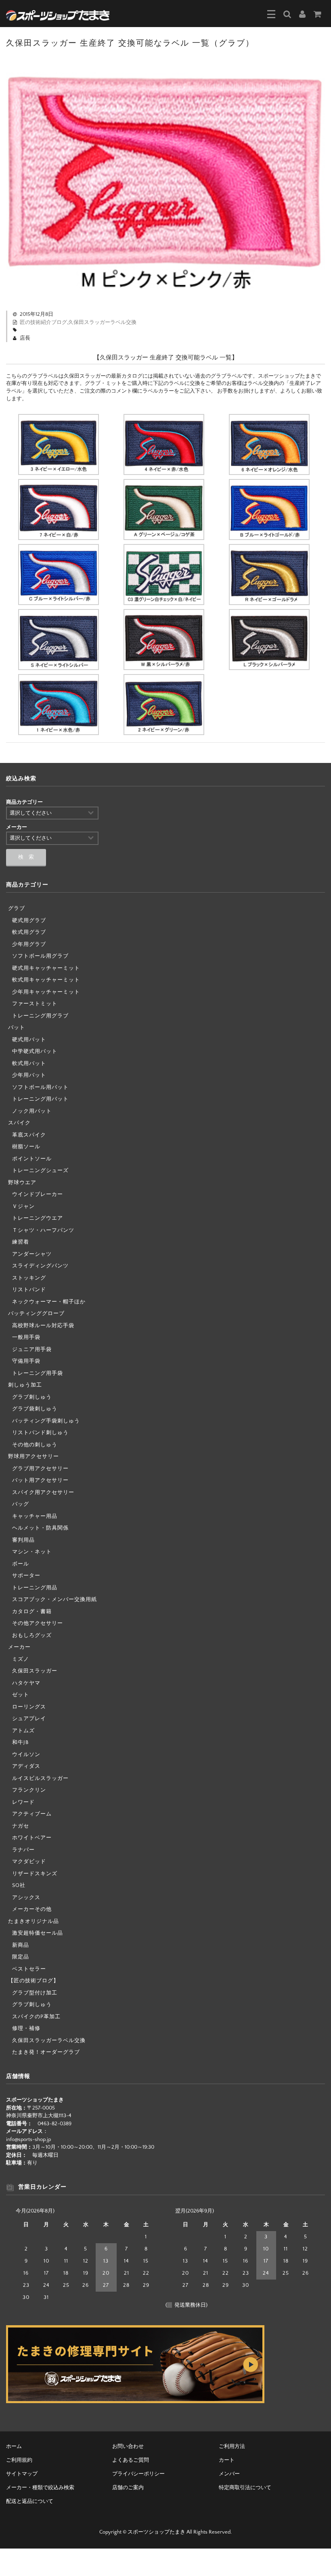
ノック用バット (32, 1111)
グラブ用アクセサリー (40, 1469)
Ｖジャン (23, 1206)
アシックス (26, 1897)
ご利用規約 (19, 2460)
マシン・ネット (32, 1552)
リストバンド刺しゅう (40, 1433)
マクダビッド (29, 1862)
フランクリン (29, 1790)
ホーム (14, 2446)
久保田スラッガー (35, 1671)
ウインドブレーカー (38, 1194)
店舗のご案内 (128, 2488)
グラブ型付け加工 (35, 1993)
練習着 (21, 1242)
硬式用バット (29, 1040)
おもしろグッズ (32, 1635)
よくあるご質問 (131, 2460)
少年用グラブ (29, 944)
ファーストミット (35, 1004)
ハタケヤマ (26, 1683)
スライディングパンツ (40, 1266)
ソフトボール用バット (40, 1087)
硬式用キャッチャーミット (46, 968)
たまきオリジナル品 (34, 1921)
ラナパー (23, 1850)
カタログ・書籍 (32, 1612)
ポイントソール (32, 1159)
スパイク (19, 1123)
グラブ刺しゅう (32, 1397)
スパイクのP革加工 (36, 2017)
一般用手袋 (26, 1337)
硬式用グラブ (29, 920)
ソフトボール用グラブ (40, 956)
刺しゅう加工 (25, 1385)
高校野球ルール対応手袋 (43, 1326)
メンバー (229, 2474)
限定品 (21, 1957)
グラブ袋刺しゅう (35, 1409)
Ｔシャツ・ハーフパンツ (43, 1230)
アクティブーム (32, 1814)
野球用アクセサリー (34, 1456)
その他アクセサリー (38, 1623)
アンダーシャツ (32, 1254)
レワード (23, 1802)
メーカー (19, 1647)
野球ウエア (22, 1183)
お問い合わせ (128, 2446)
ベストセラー (29, 1969)
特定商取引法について (245, 2488)
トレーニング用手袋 (38, 1373)
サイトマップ (22, 2474)
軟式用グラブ (29, 932)
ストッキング (29, 1278)
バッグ (21, 1504)
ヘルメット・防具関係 (40, 1528)
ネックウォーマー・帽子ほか (49, 1302)
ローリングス (29, 1707)
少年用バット (29, 1075)
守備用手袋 (26, 1361)
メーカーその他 (32, 1909)
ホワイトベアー (32, 1838)
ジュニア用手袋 (32, 1349)
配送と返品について (30, 2501)
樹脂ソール (26, 1147)
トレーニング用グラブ (40, 1016)
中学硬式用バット (35, 1051)
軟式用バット (29, 1063)
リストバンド (29, 1290)
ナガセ (21, 1826)
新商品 (21, 1945)
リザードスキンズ (35, 1874)
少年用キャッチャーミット (46, 992)
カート (227, 2460)
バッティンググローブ (36, 1313)
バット (17, 1027)
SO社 (19, 1885)
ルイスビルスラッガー (40, 1778)
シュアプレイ (29, 1719)
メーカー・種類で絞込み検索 (40, 2488)
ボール (21, 1564)
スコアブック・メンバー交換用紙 (54, 1599)
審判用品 (23, 1540)
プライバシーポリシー (138, 2474)
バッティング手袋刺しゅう (46, 1421)
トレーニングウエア (38, 1218)
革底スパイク (29, 1135)
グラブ (17, 908)
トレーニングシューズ (40, 1170)
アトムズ (23, 1731)
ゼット (21, 1695)
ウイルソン (26, 1754)
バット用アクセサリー (40, 1480)
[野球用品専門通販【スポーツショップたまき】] (58, 15)
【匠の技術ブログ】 (34, 1981)
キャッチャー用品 (35, 1516)
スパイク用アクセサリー (43, 1492)
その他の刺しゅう (35, 1445)
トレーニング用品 (35, 1588)
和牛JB (20, 1742)
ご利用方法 (232, 2446)
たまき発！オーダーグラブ (46, 2052)
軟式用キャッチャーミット (46, 980)
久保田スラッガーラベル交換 (102, 322)
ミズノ (21, 1659)
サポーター (26, 1576)
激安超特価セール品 (38, 1933)
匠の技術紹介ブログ (43, 322)
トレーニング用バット (40, 1099)
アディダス (26, 1766)
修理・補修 (26, 2028)
